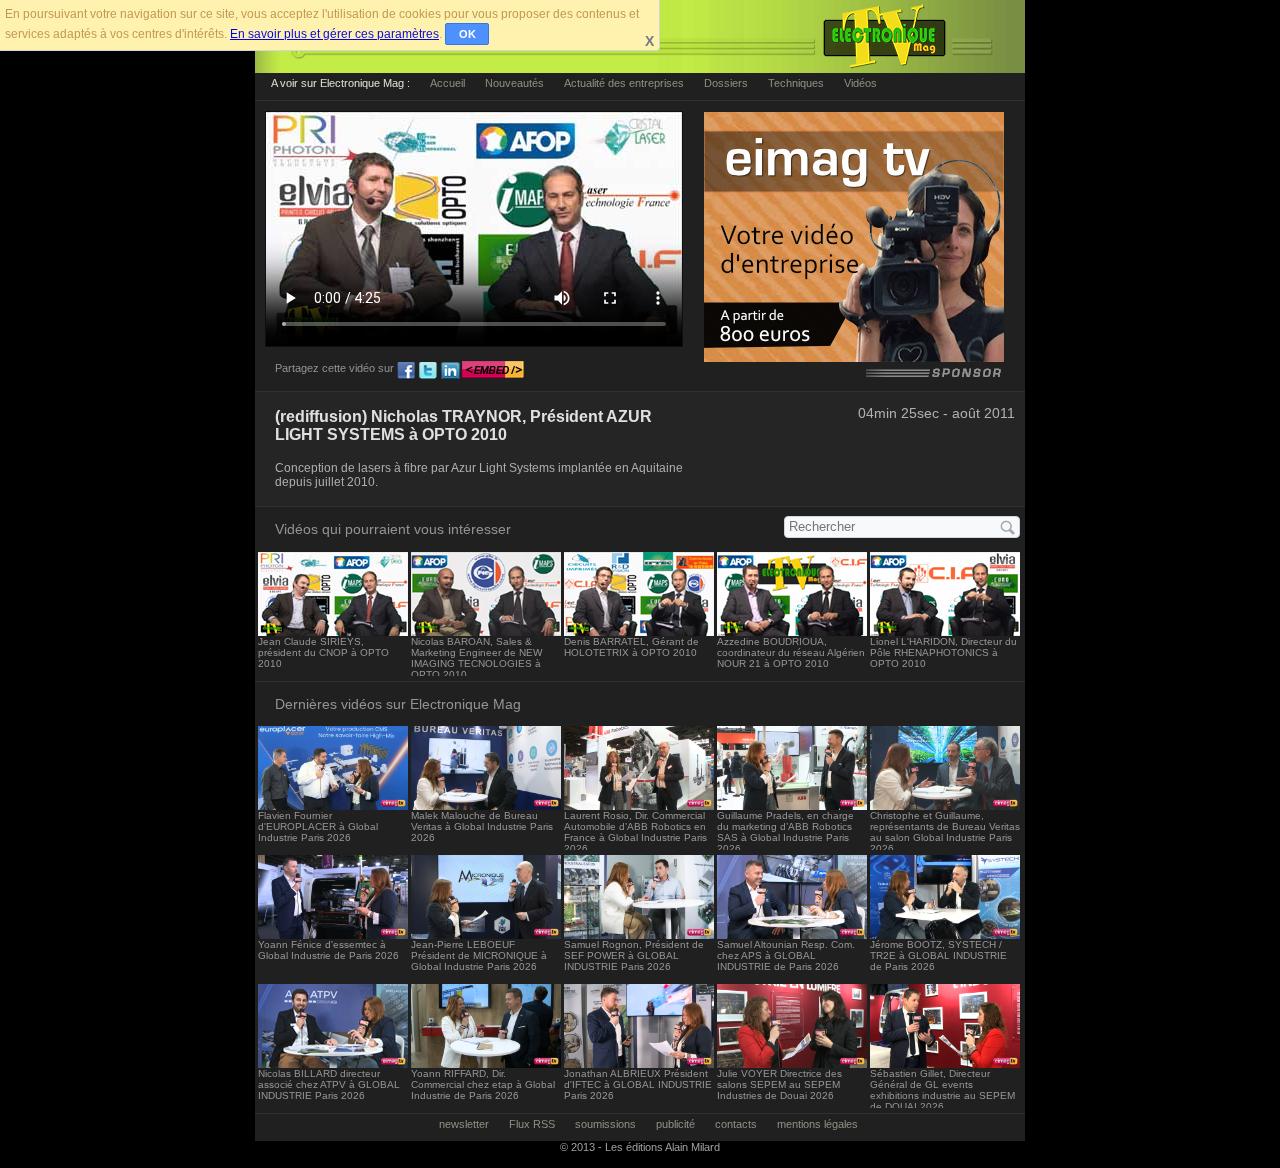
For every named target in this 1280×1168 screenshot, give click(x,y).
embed (493, 371)
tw (428, 371)
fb (406, 371)
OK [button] (467, 34)
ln (450, 371)
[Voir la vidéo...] (333, 630)
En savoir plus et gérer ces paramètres (334, 34)
